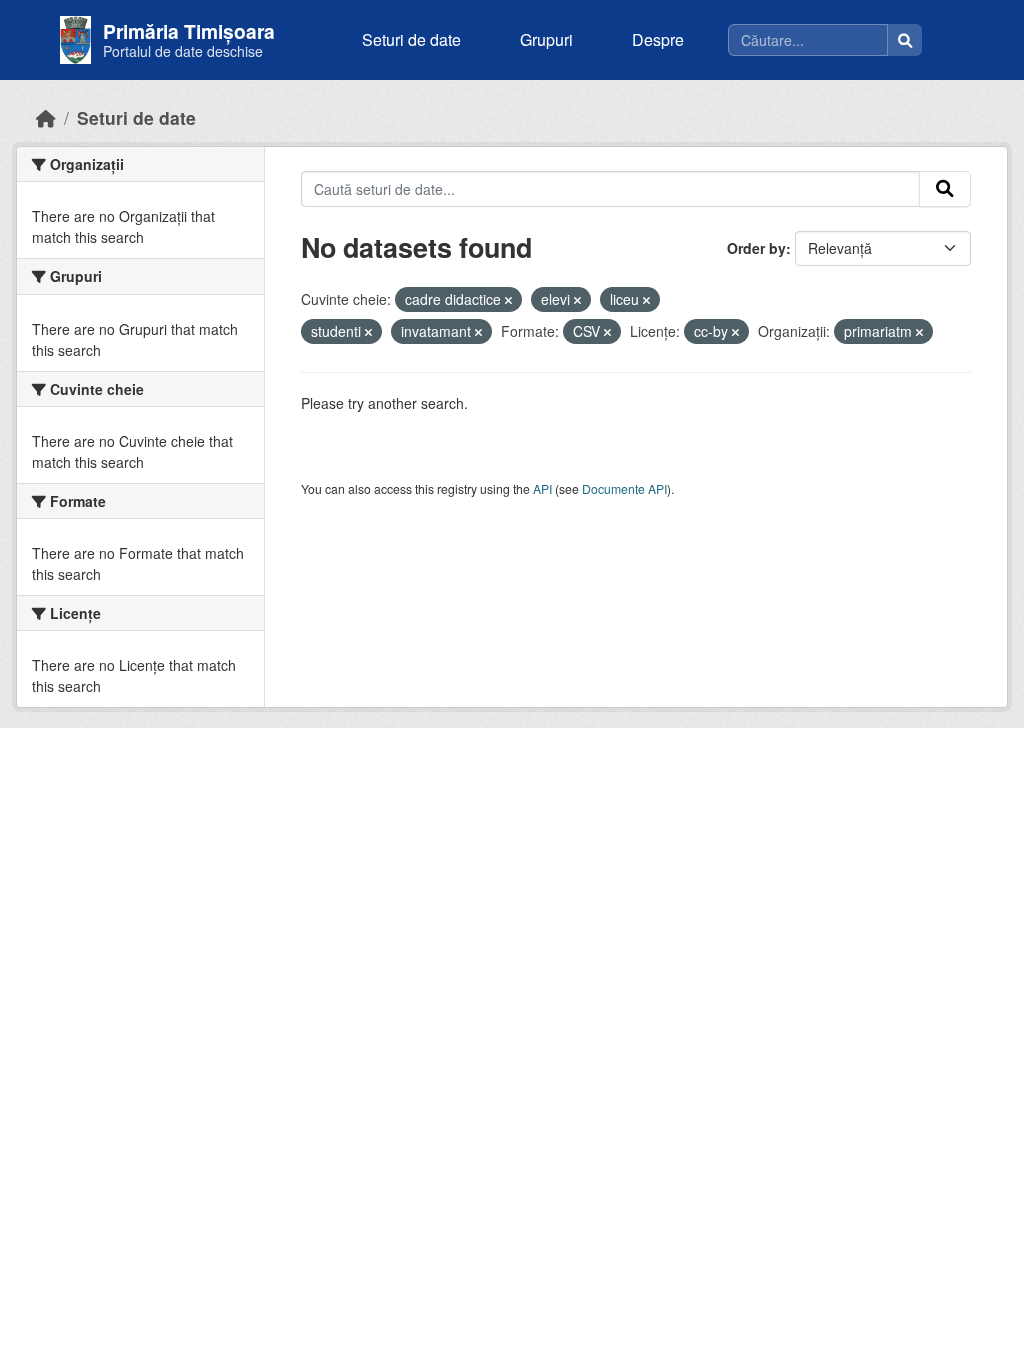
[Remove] (508, 300)
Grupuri (546, 39)
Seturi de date (411, 39)
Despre (658, 39)
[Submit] (945, 189)
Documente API (624, 488)
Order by (756, 248)
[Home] (46, 117)
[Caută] (905, 40)
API (542, 488)
